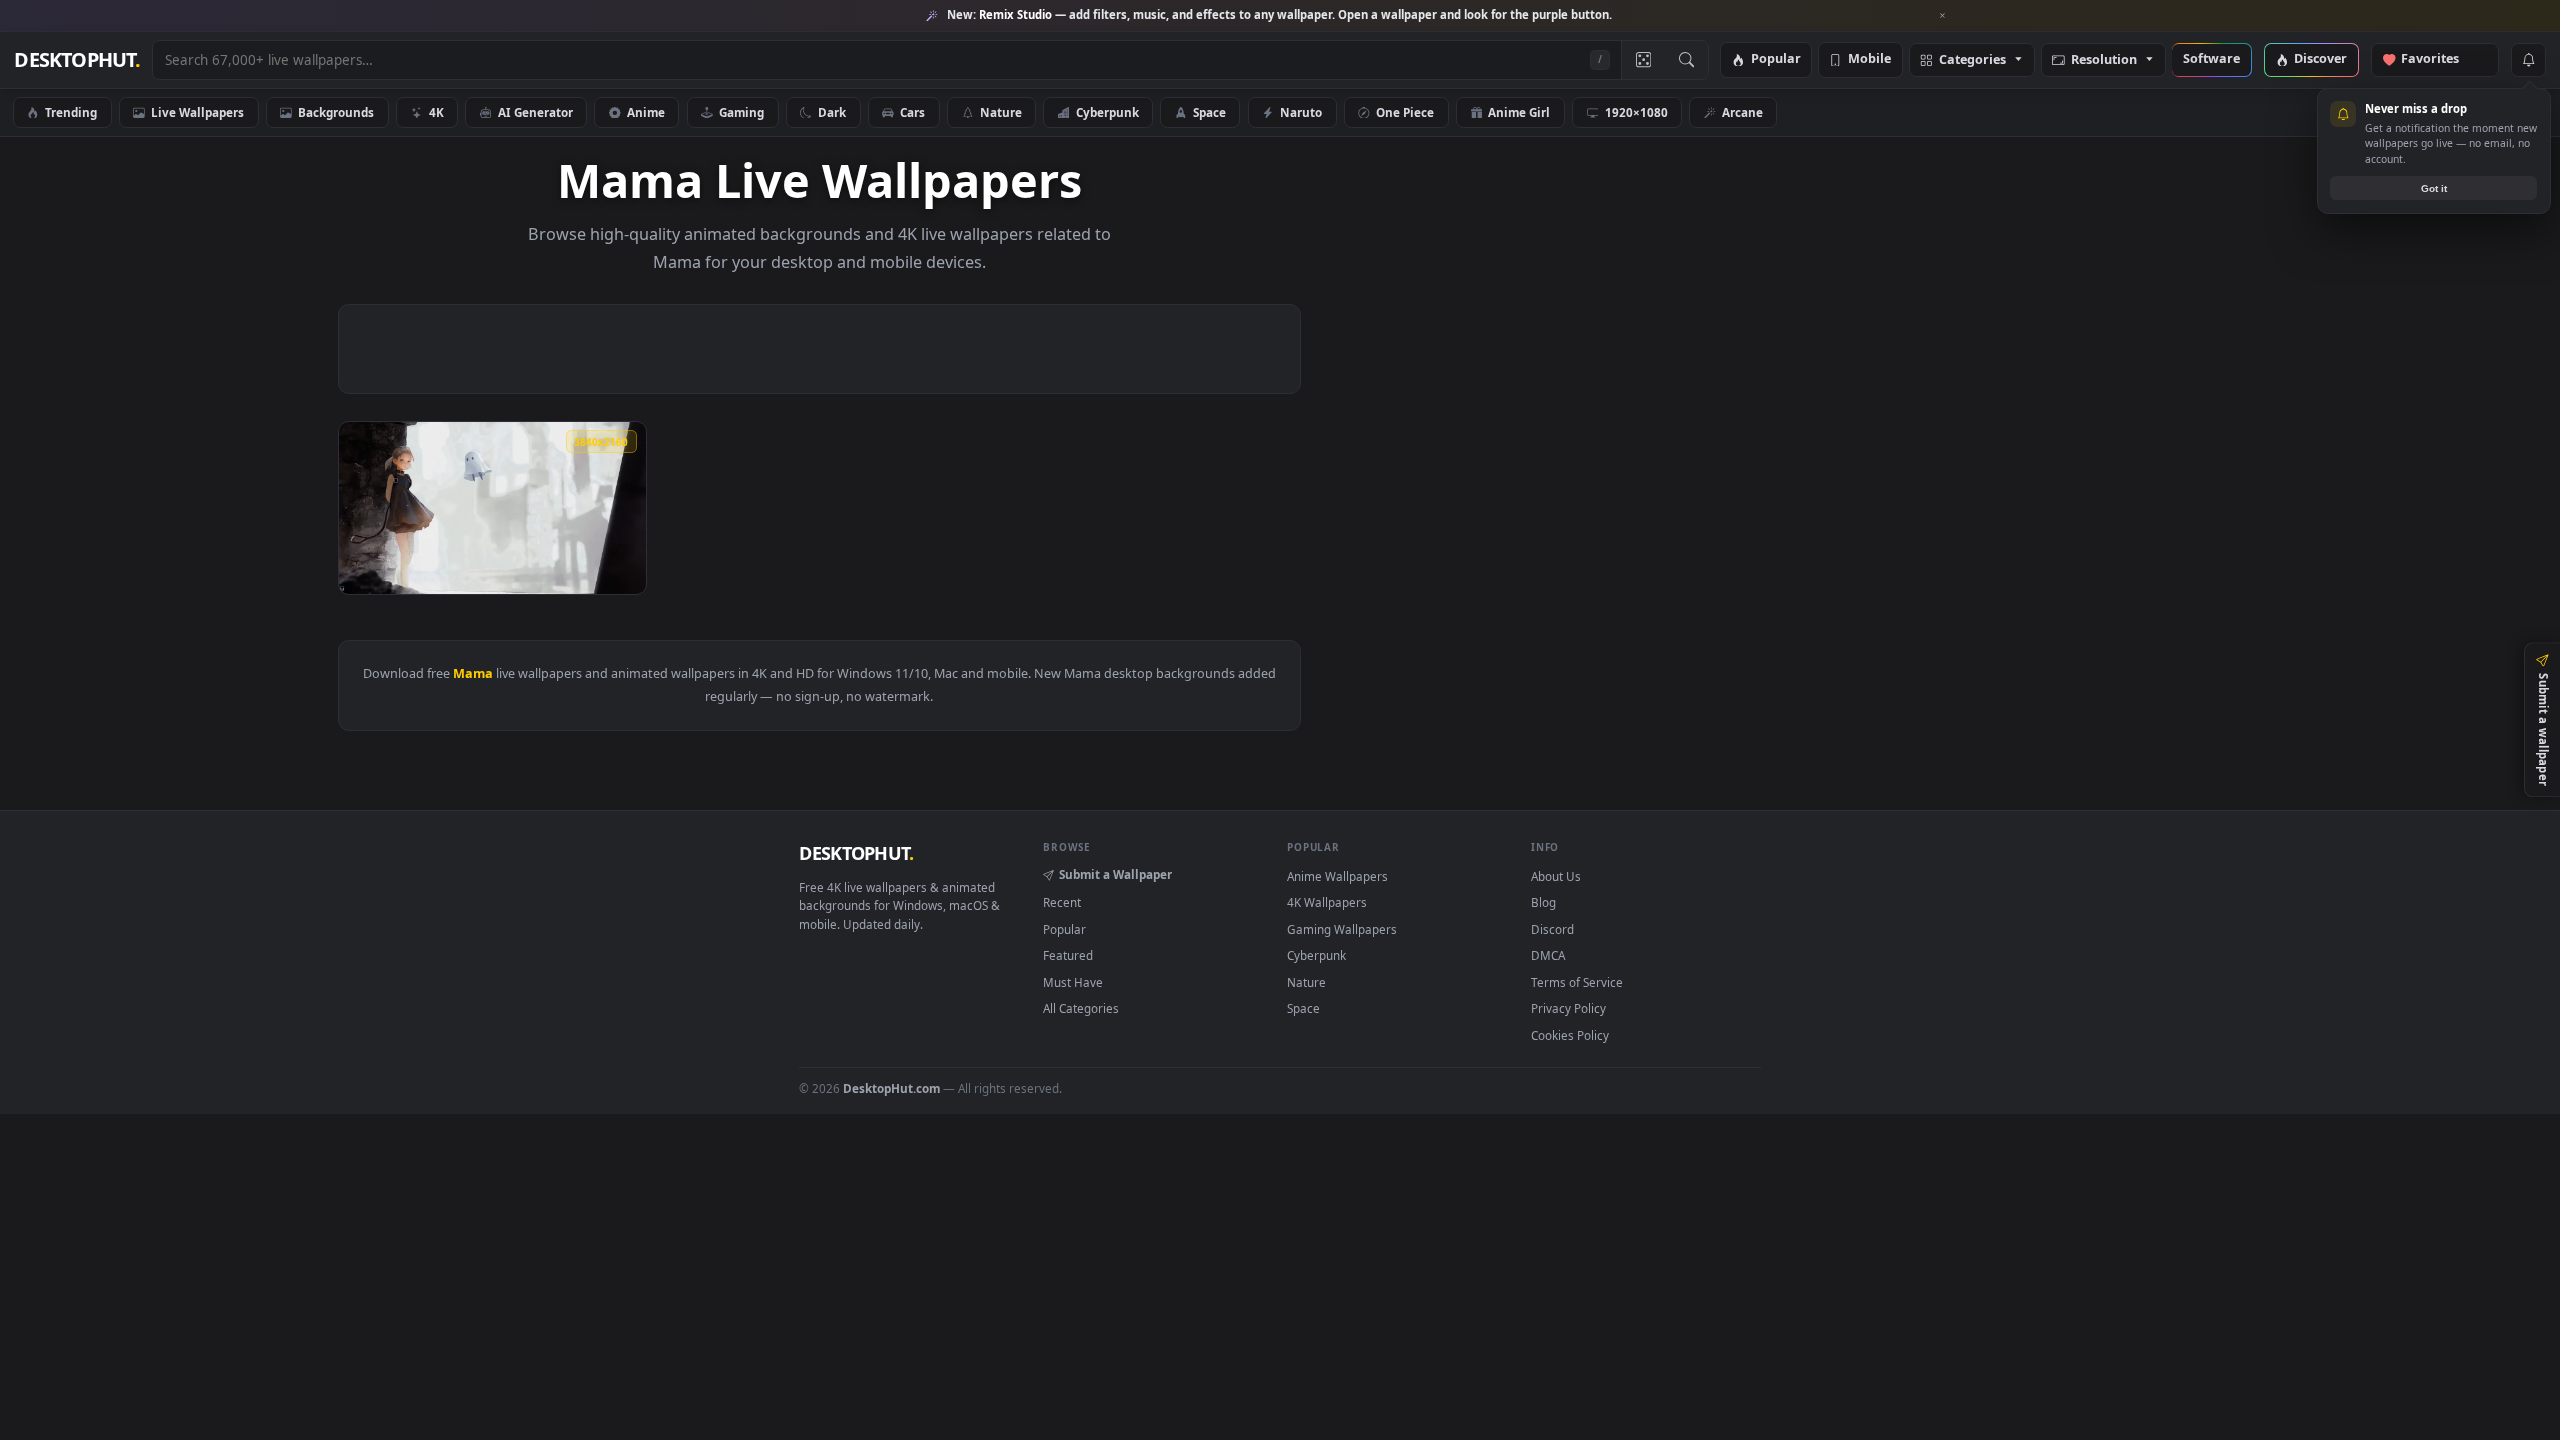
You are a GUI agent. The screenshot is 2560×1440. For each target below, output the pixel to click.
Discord (1552, 929)
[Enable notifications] (2528, 60)
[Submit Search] (1686, 60)
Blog (1543, 902)
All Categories (1081, 1008)
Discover (2320, 59)
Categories (1972, 60)
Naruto (1301, 112)
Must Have (1073, 982)
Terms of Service (1577, 982)
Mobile (1869, 59)
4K (436, 112)
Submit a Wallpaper (1115, 874)
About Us (1556, 876)
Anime (646, 112)
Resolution (2104, 60)
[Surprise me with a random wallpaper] (1643, 60)
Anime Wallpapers (1337, 876)
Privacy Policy (1568, 1008)
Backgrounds (336, 112)
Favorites (2439, 59)
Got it (2434, 188)
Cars (912, 112)
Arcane (1742, 112)
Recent (1062, 902)
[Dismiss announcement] (1943, 16)
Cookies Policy (1570, 1035)
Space (1209, 112)
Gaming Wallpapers (1342, 929)
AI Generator (535, 112)
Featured (1068, 955)
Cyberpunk (1107, 112)
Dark (832, 112)
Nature (1001, 112)
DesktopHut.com (891, 1088)
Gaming (741, 112)
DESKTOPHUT (856, 853)
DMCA (1548, 955)
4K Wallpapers (1327, 902)
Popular (1776, 59)
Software (2211, 59)
